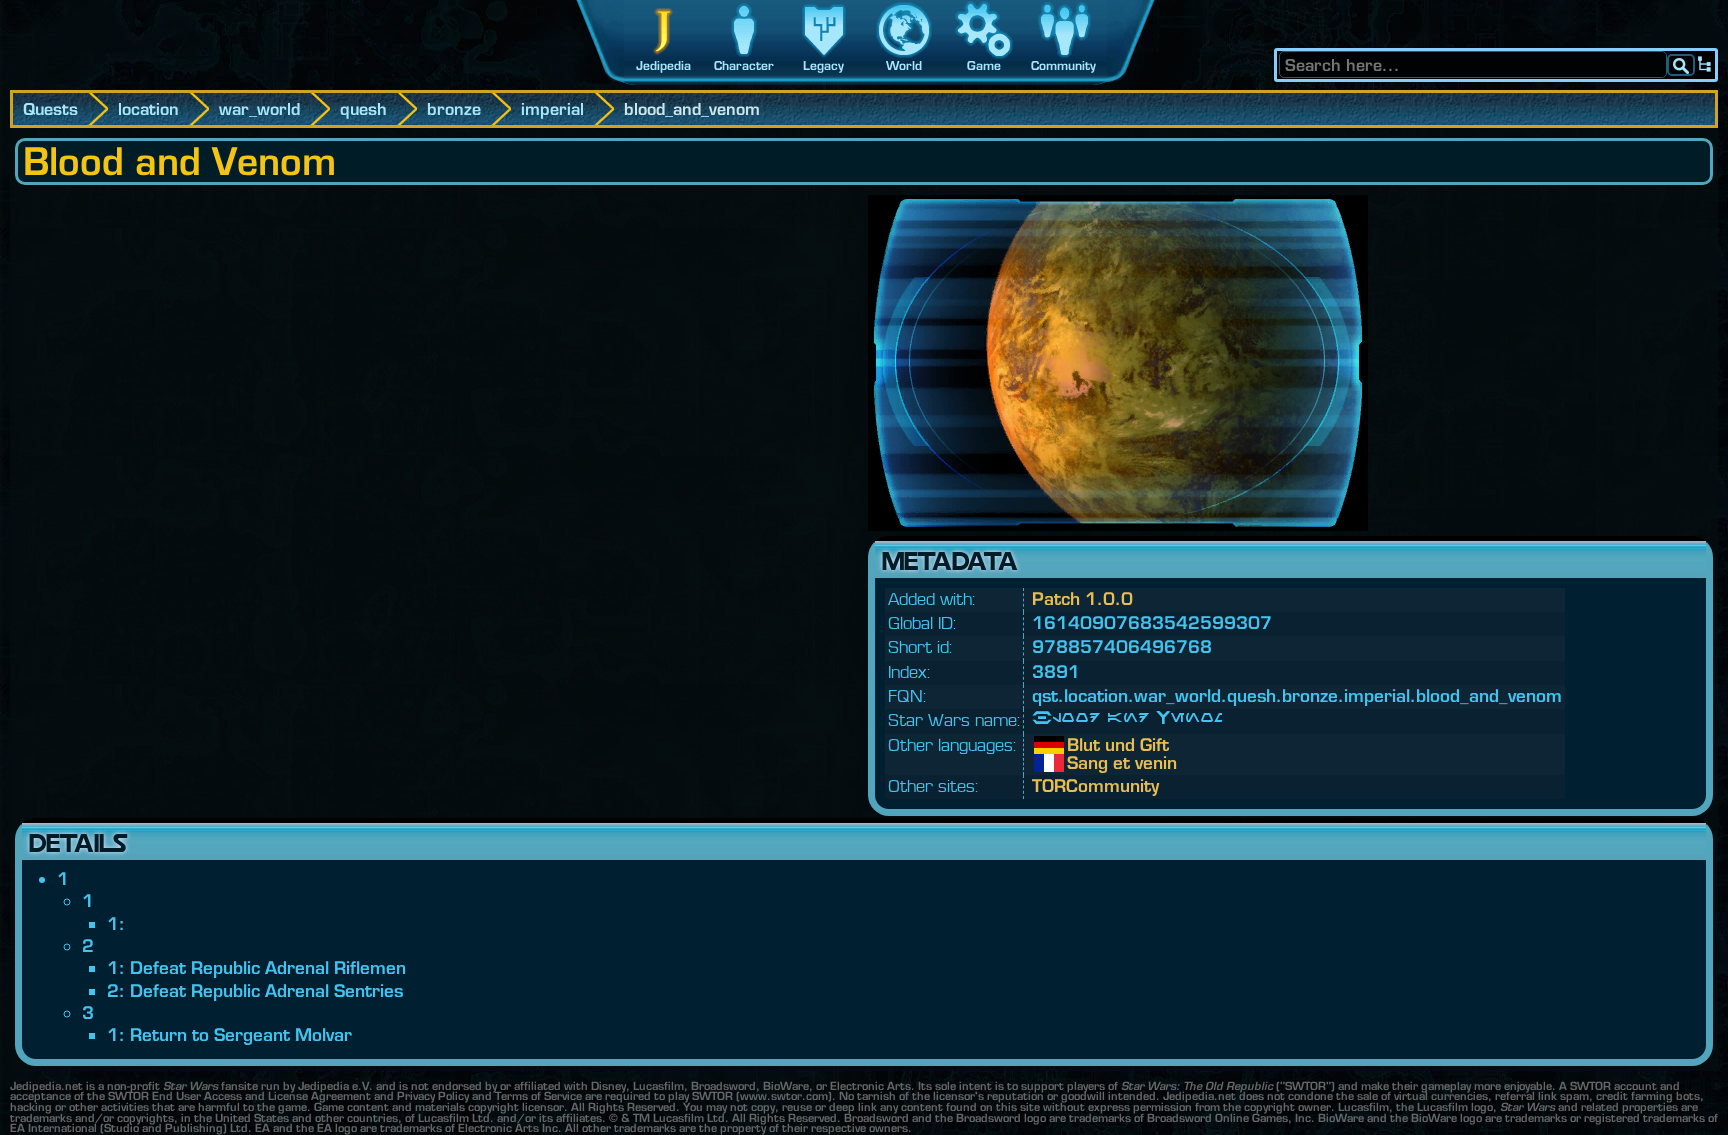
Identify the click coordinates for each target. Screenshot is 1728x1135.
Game (984, 65)
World (904, 65)
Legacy (823, 65)
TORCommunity (1095, 785)
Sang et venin (1082, 763)
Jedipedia (663, 65)
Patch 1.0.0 (1082, 598)
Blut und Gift (1082, 745)
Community (1063, 65)
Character (744, 65)
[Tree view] (1705, 65)
